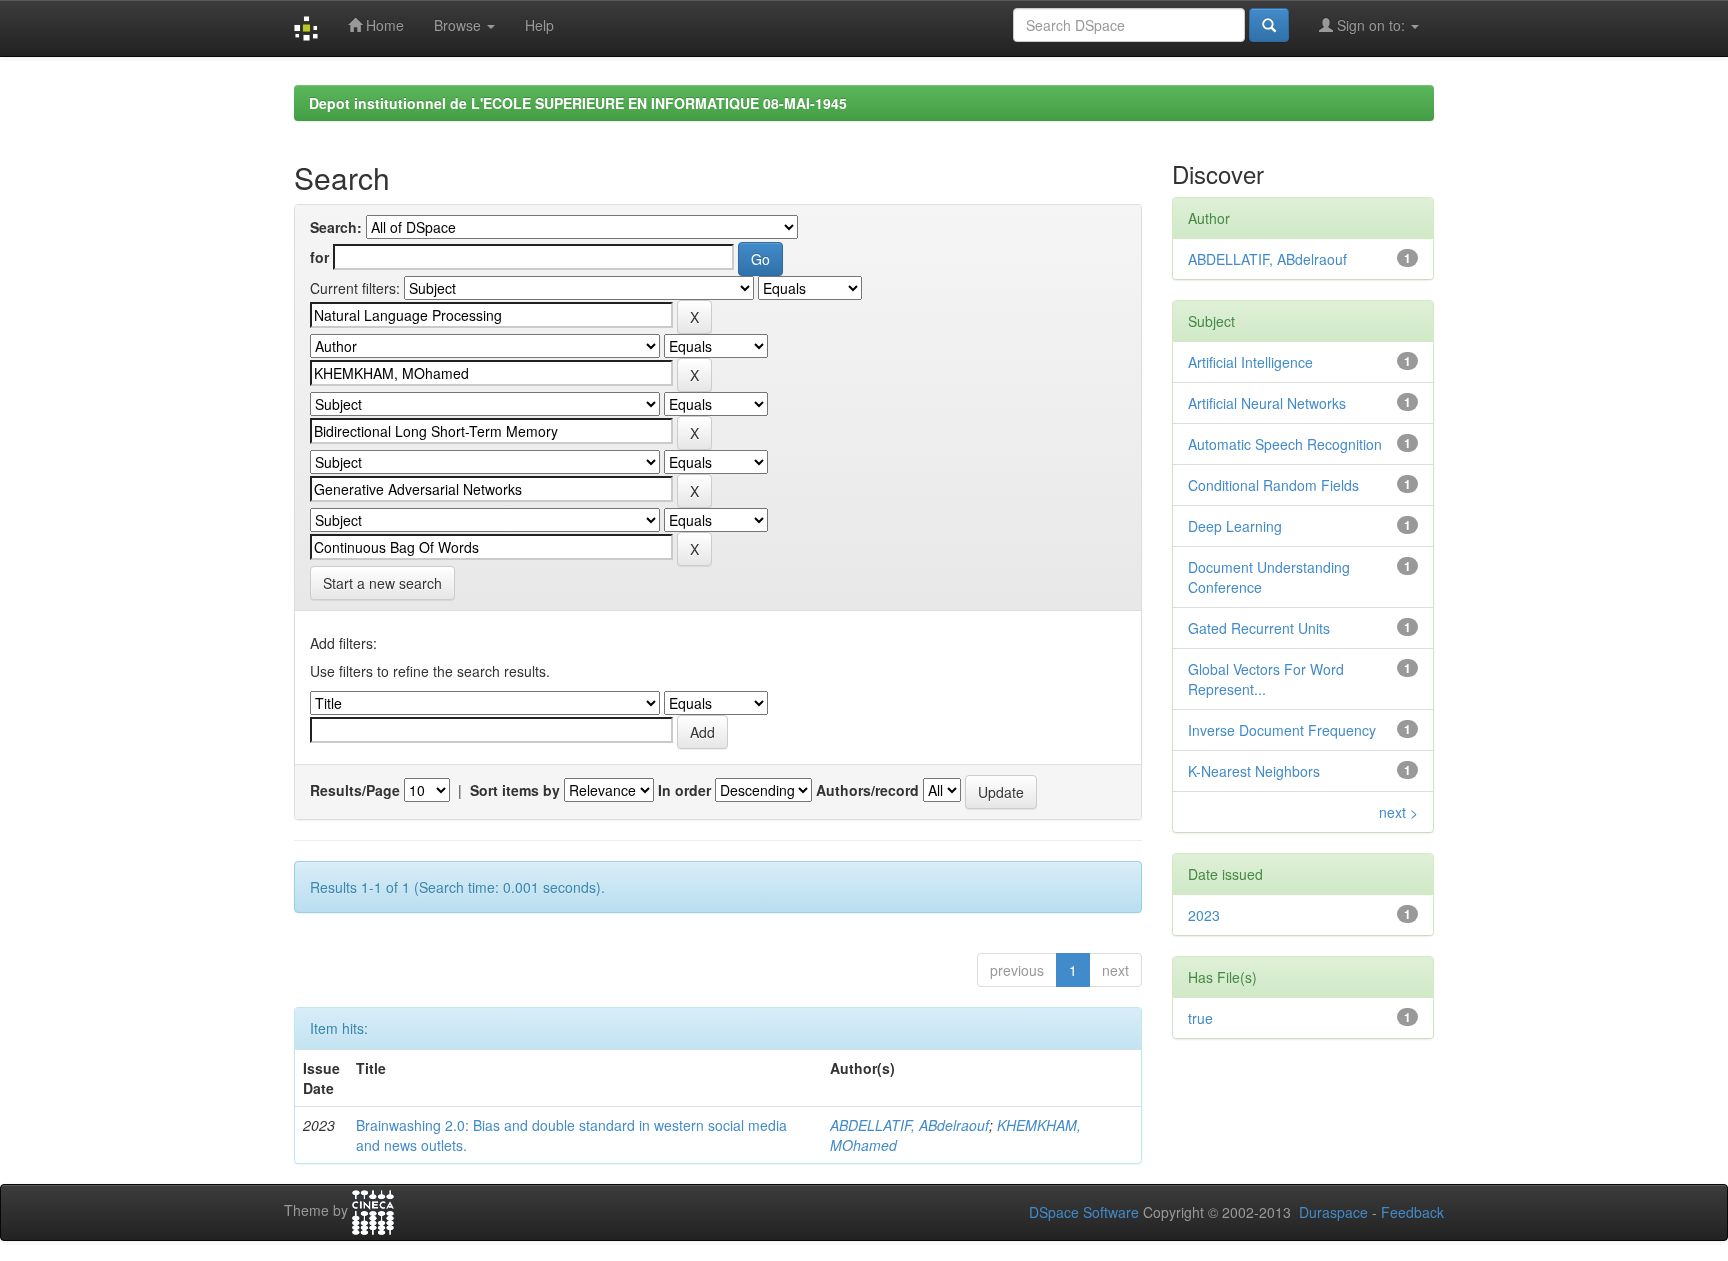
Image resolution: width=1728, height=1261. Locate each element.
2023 (1204, 915)
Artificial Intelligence (1250, 362)
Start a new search (382, 583)
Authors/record (867, 790)
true (1200, 1018)
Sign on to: (1371, 25)
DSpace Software (1084, 1212)
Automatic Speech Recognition (1285, 444)
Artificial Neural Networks (1267, 403)
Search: (336, 227)
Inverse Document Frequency (1282, 730)
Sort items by (515, 790)
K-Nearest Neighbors (1254, 771)
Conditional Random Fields (1273, 485)
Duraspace (1333, 1212)
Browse (459, 25)
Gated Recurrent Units (1259, 628)
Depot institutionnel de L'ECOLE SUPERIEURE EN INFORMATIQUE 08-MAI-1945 (578, 103)
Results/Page (355, 790)
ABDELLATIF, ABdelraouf (909, 1125)
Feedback (1412, 1212)
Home (383, 25)
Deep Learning (1235, 526)
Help (539, 25)
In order (684, 790)
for (319, 257)
